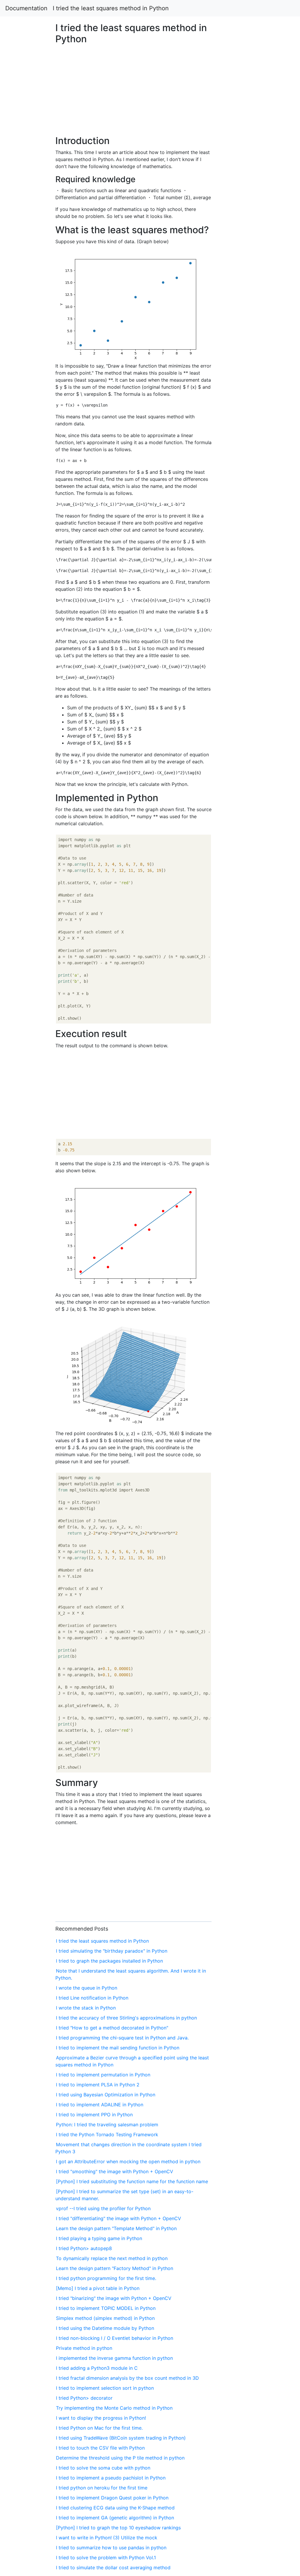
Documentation (26, 8)
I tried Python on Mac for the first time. (99, 2428)
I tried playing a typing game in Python (99, 2238)
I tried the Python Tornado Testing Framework (107, 2134)
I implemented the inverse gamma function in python (114, 2358)
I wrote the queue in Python (87, 1988)
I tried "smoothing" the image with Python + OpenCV (115, 2171)
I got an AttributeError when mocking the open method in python (128, 2161)
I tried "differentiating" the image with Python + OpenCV (119, 2218)
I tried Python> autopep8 (84, 2248)
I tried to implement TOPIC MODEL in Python (106, 2308)
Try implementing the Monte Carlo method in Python (114, 2408)
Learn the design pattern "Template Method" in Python (116, 2228)
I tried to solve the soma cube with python (103, 2468)
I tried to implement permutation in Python (103, 2075)
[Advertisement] (243, 603)
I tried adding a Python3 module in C (97, 2368)
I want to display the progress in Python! (101, 2418)
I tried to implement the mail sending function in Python (118, 2048)
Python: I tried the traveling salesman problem (107, 2125)
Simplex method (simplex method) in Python (105, 2318)
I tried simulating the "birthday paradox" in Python (112, 1951)
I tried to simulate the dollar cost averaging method (113, 2567)
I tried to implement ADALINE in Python (100, 2105)
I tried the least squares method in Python (111, 8)
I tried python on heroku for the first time (102, 2488)
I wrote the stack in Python (86, 2008)
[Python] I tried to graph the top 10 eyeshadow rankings (118, 2528)
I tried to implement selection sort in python (105, 2388)
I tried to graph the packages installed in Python (109, 1961)
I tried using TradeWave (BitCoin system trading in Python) (121, 2438)
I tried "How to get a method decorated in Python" (112, 2028)
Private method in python (84, 2348)
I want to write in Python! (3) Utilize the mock (107, 2538)
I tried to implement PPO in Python (94, 2115)
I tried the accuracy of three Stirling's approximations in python (126, 2018)
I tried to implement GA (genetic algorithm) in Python (115, 2518)
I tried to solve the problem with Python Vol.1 (106, 2558)
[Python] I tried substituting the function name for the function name (132, 2181)
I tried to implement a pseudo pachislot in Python (111, 2478)
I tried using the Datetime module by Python (105, 2328)
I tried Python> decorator (84, 2398)
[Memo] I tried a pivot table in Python (98, 2288)
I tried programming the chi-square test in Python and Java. (122, 2038)
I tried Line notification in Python (92, 1998)
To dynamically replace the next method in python (112, 2258)
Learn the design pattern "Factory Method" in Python (115, 2268)
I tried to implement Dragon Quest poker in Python (112, 2498)
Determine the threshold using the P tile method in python (120, 2458)
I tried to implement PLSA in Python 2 (98, 2085)
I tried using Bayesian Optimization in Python (106, 2095)
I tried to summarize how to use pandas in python (111, 2548)
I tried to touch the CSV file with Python (100, 2448)
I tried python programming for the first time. (106, 2278)
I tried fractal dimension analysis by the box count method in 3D (127, 2378)
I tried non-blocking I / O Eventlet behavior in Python (115, 2338)
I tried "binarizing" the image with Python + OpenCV (114, 2298)
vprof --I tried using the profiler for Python (103, 2208)
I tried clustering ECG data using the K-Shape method (115, 2508)
